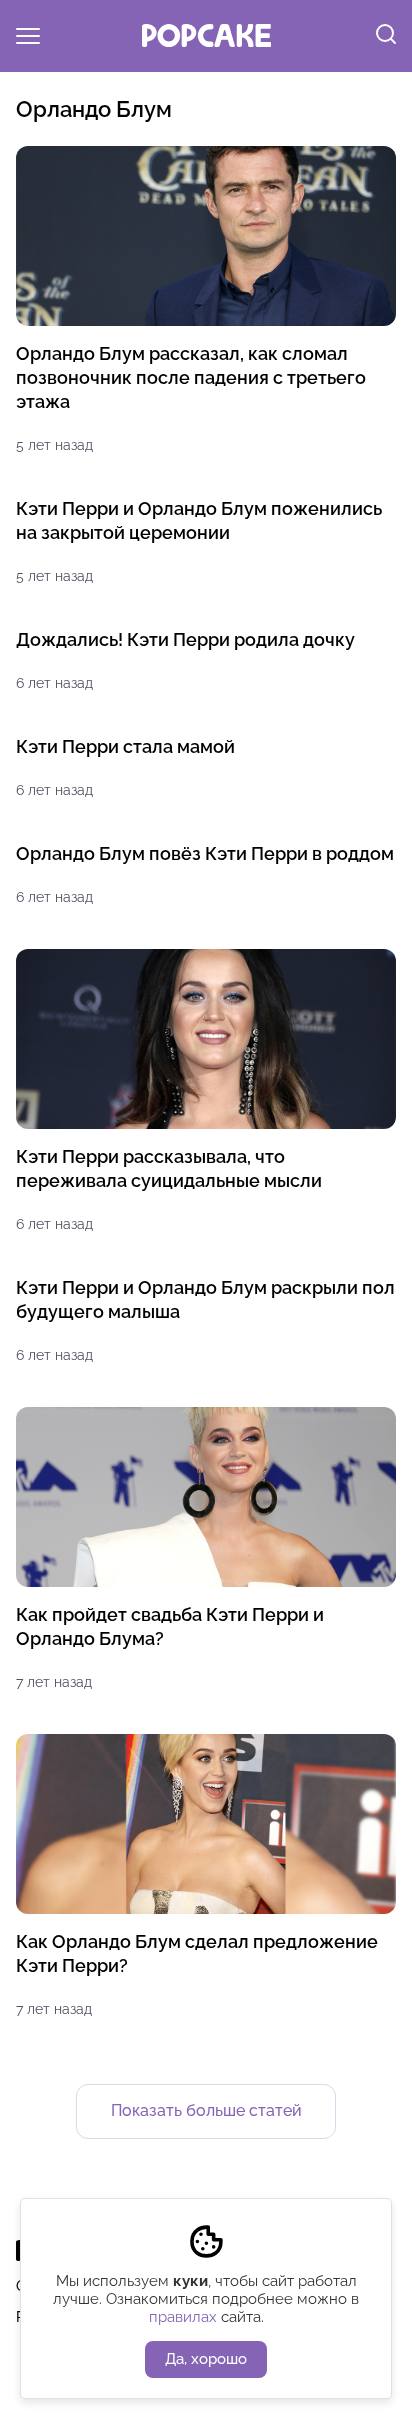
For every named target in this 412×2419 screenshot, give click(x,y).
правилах (183, 2317)
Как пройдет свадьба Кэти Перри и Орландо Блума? (170, 1626)
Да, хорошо (206, 2359)
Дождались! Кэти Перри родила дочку (185, 639)
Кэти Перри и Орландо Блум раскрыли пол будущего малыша (205, 1299)
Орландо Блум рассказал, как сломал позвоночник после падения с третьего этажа (191, 377)
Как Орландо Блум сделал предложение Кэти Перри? (197, 1953)
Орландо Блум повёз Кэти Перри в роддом (205, 853)
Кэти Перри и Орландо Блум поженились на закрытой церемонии (199, 520)
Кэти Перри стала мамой (125, 746)
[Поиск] (386, 36)
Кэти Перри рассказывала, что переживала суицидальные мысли (169, 1168)
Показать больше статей (206, 2110)
